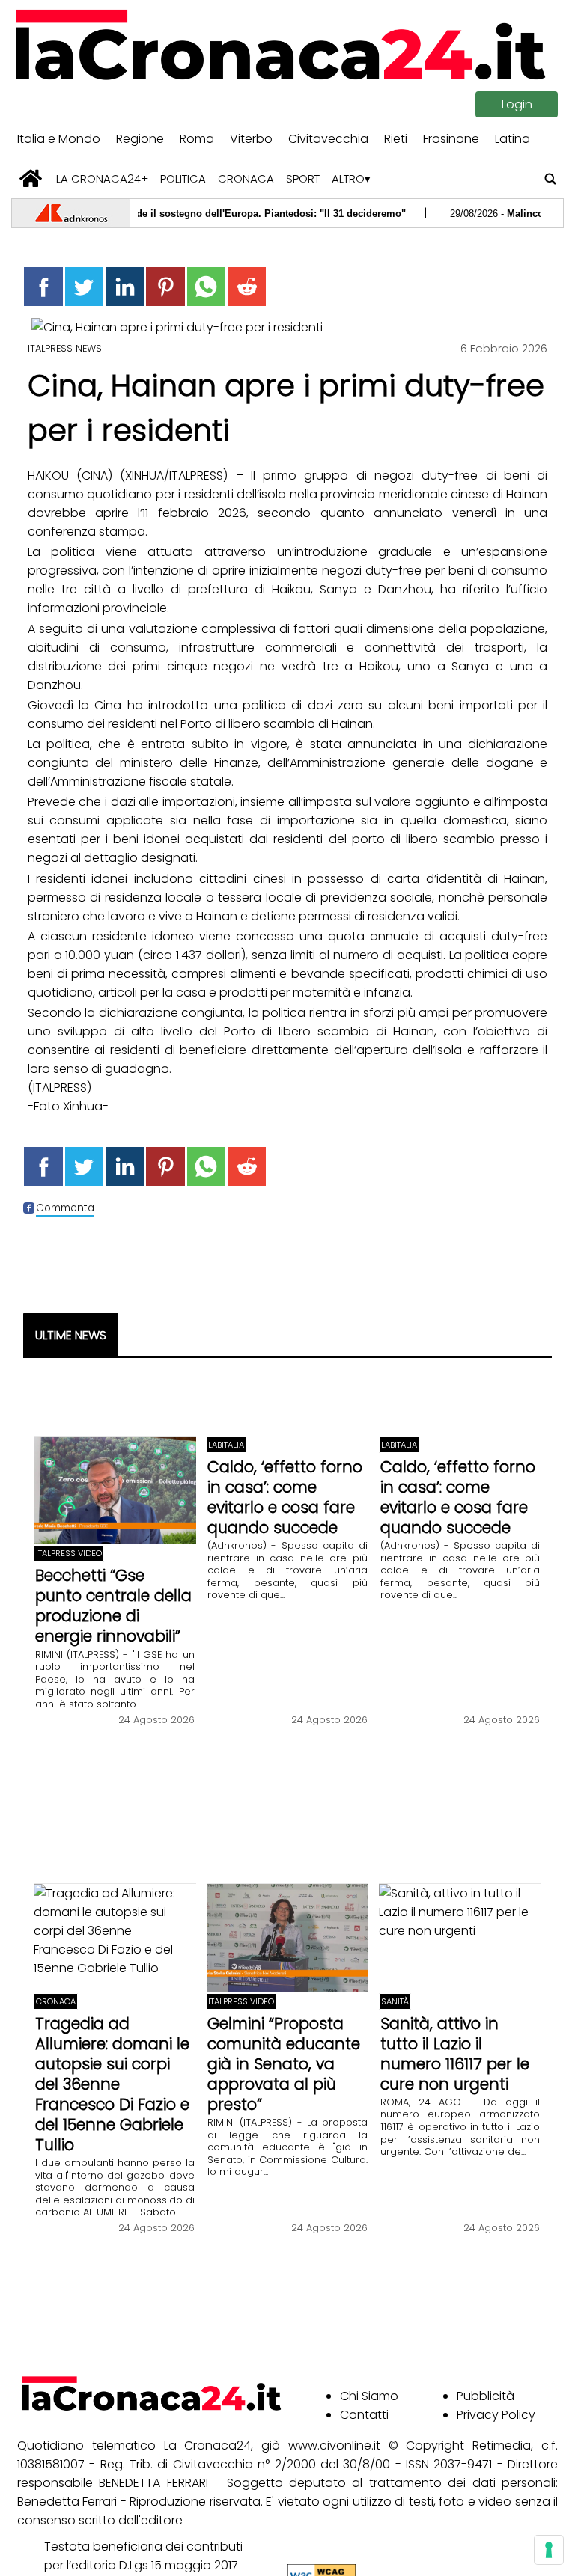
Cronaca (246, 178)
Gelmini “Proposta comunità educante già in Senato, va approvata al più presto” (284, 2064)
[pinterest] (165, 286)
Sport (303, 178)
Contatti (364, 2415)
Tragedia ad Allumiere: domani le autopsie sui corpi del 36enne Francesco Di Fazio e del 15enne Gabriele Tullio (112, 2084)
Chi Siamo (369, 2396)
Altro (348, 178)
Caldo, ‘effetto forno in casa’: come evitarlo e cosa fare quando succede (285, 1497)
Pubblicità (486, 2396)
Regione (140, 139)
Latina (512, 139)
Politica (183, 178)
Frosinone (451, 139)
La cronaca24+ (102, 178)
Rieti (396, 139)
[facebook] (43, 286)
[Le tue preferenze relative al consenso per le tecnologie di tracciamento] (549, 2550)
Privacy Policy (496, 2415)
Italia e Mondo (59, 139)
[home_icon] (31, 178)
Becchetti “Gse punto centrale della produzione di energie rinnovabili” (113, 1606)
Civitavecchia (328, 139)
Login (517, 104)
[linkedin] (125, 286)
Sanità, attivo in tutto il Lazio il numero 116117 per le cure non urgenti (455, 2054)
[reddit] (247, 286)
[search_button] (551, 178)
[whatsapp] (206, 286)
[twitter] (84, 286)
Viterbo (251, 139)
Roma (197, 139)
